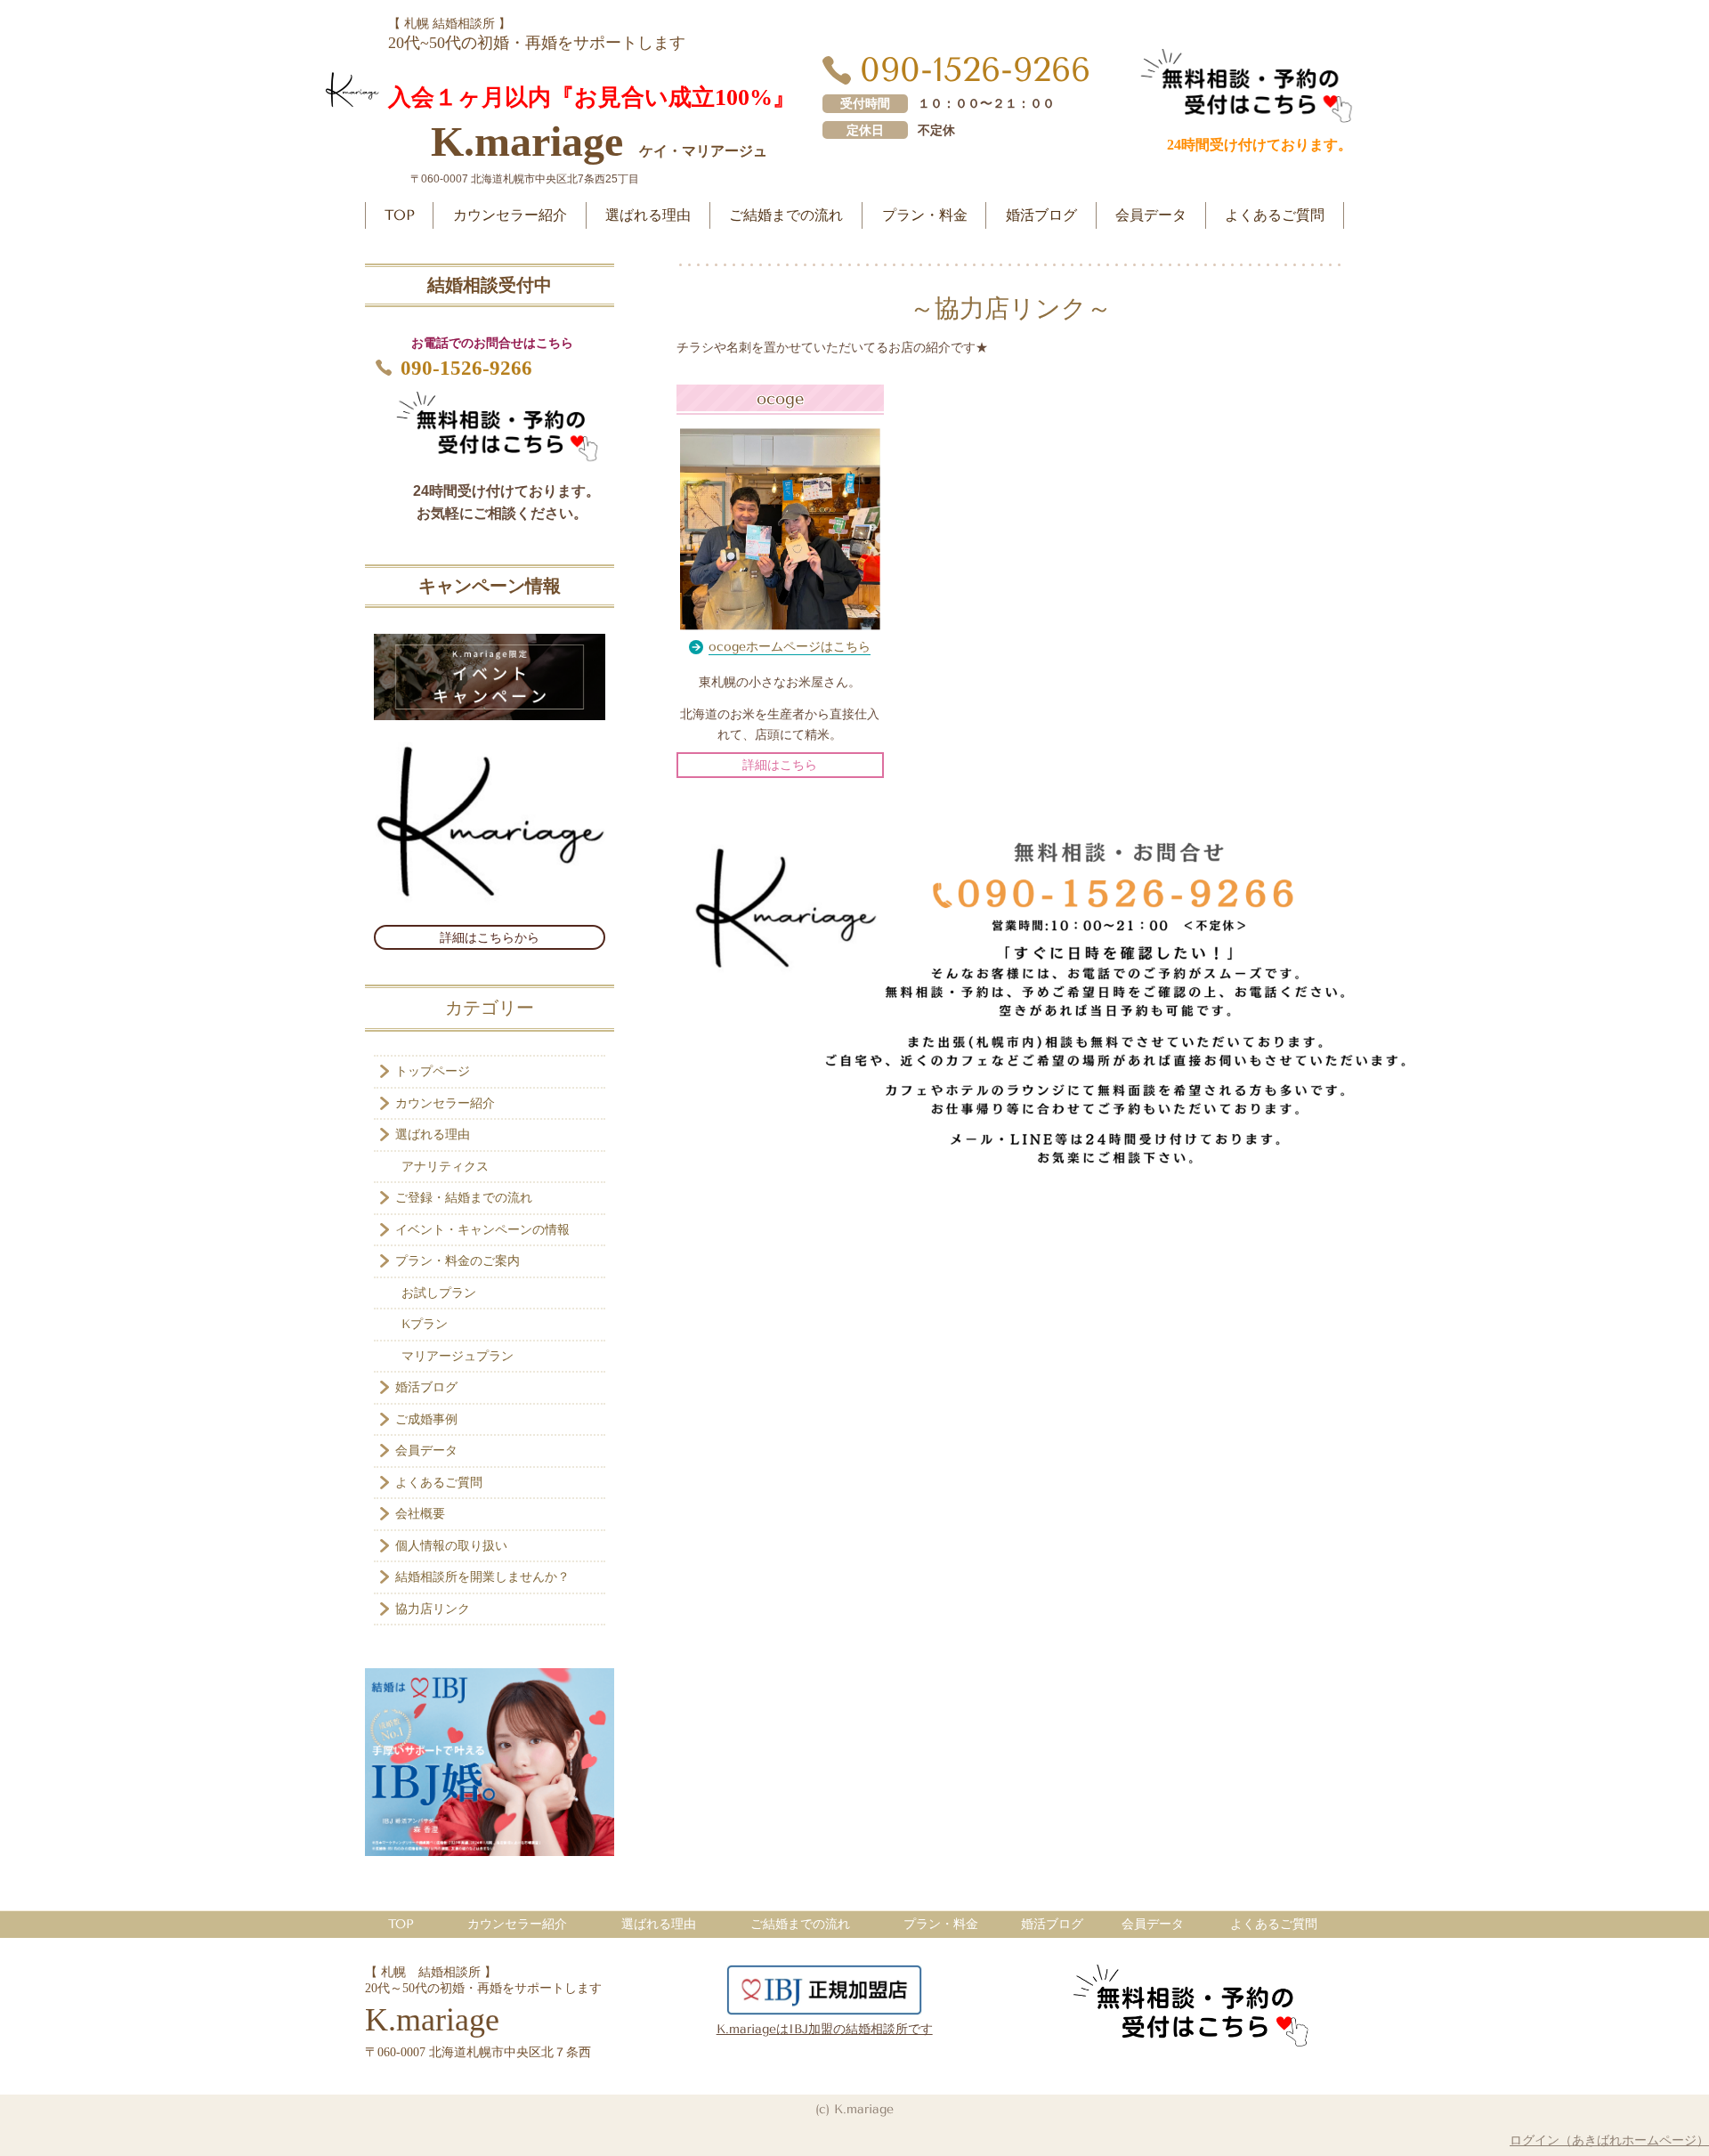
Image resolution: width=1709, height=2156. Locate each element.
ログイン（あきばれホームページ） (1609, 2140)
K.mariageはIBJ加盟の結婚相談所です (825, 2029)
